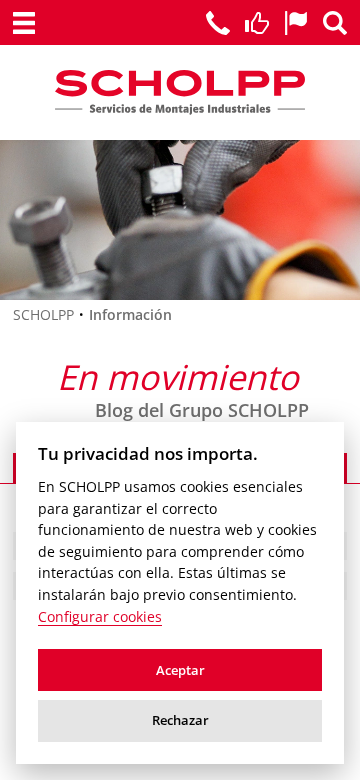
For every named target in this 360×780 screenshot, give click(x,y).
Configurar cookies (100, 617)
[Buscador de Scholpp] (335, 23)
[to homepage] (180, 92)
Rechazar (180, 720)
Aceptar (180, 670)
